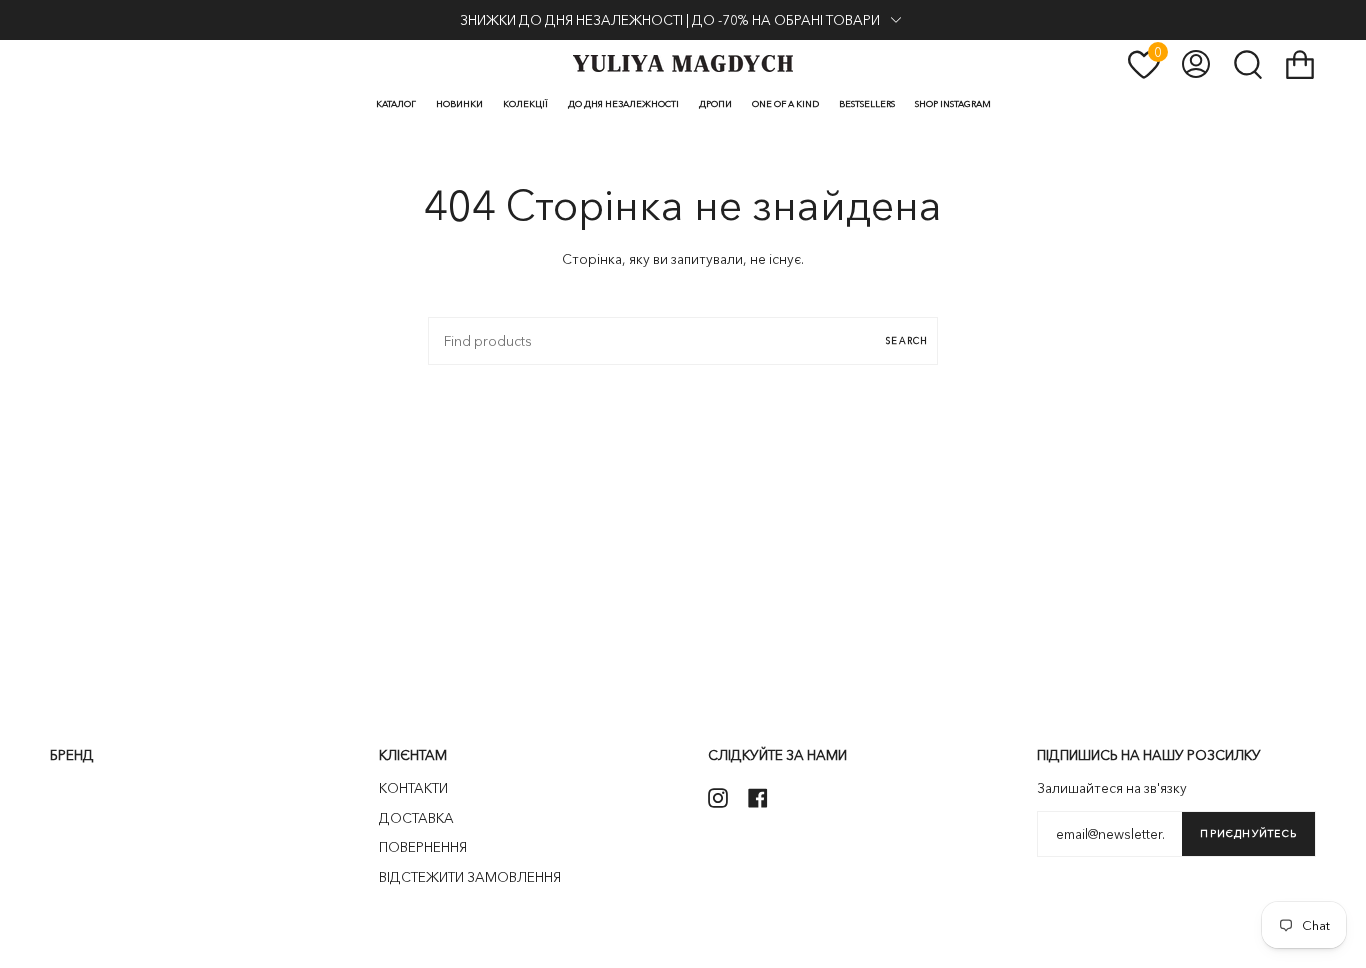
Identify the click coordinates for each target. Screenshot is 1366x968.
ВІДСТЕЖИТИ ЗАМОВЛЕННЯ (470, 877)
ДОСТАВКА (416, 818)
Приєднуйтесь (1248, 833)
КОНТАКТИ (413, 788)
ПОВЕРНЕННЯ (423, 847)
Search (906, 340)
